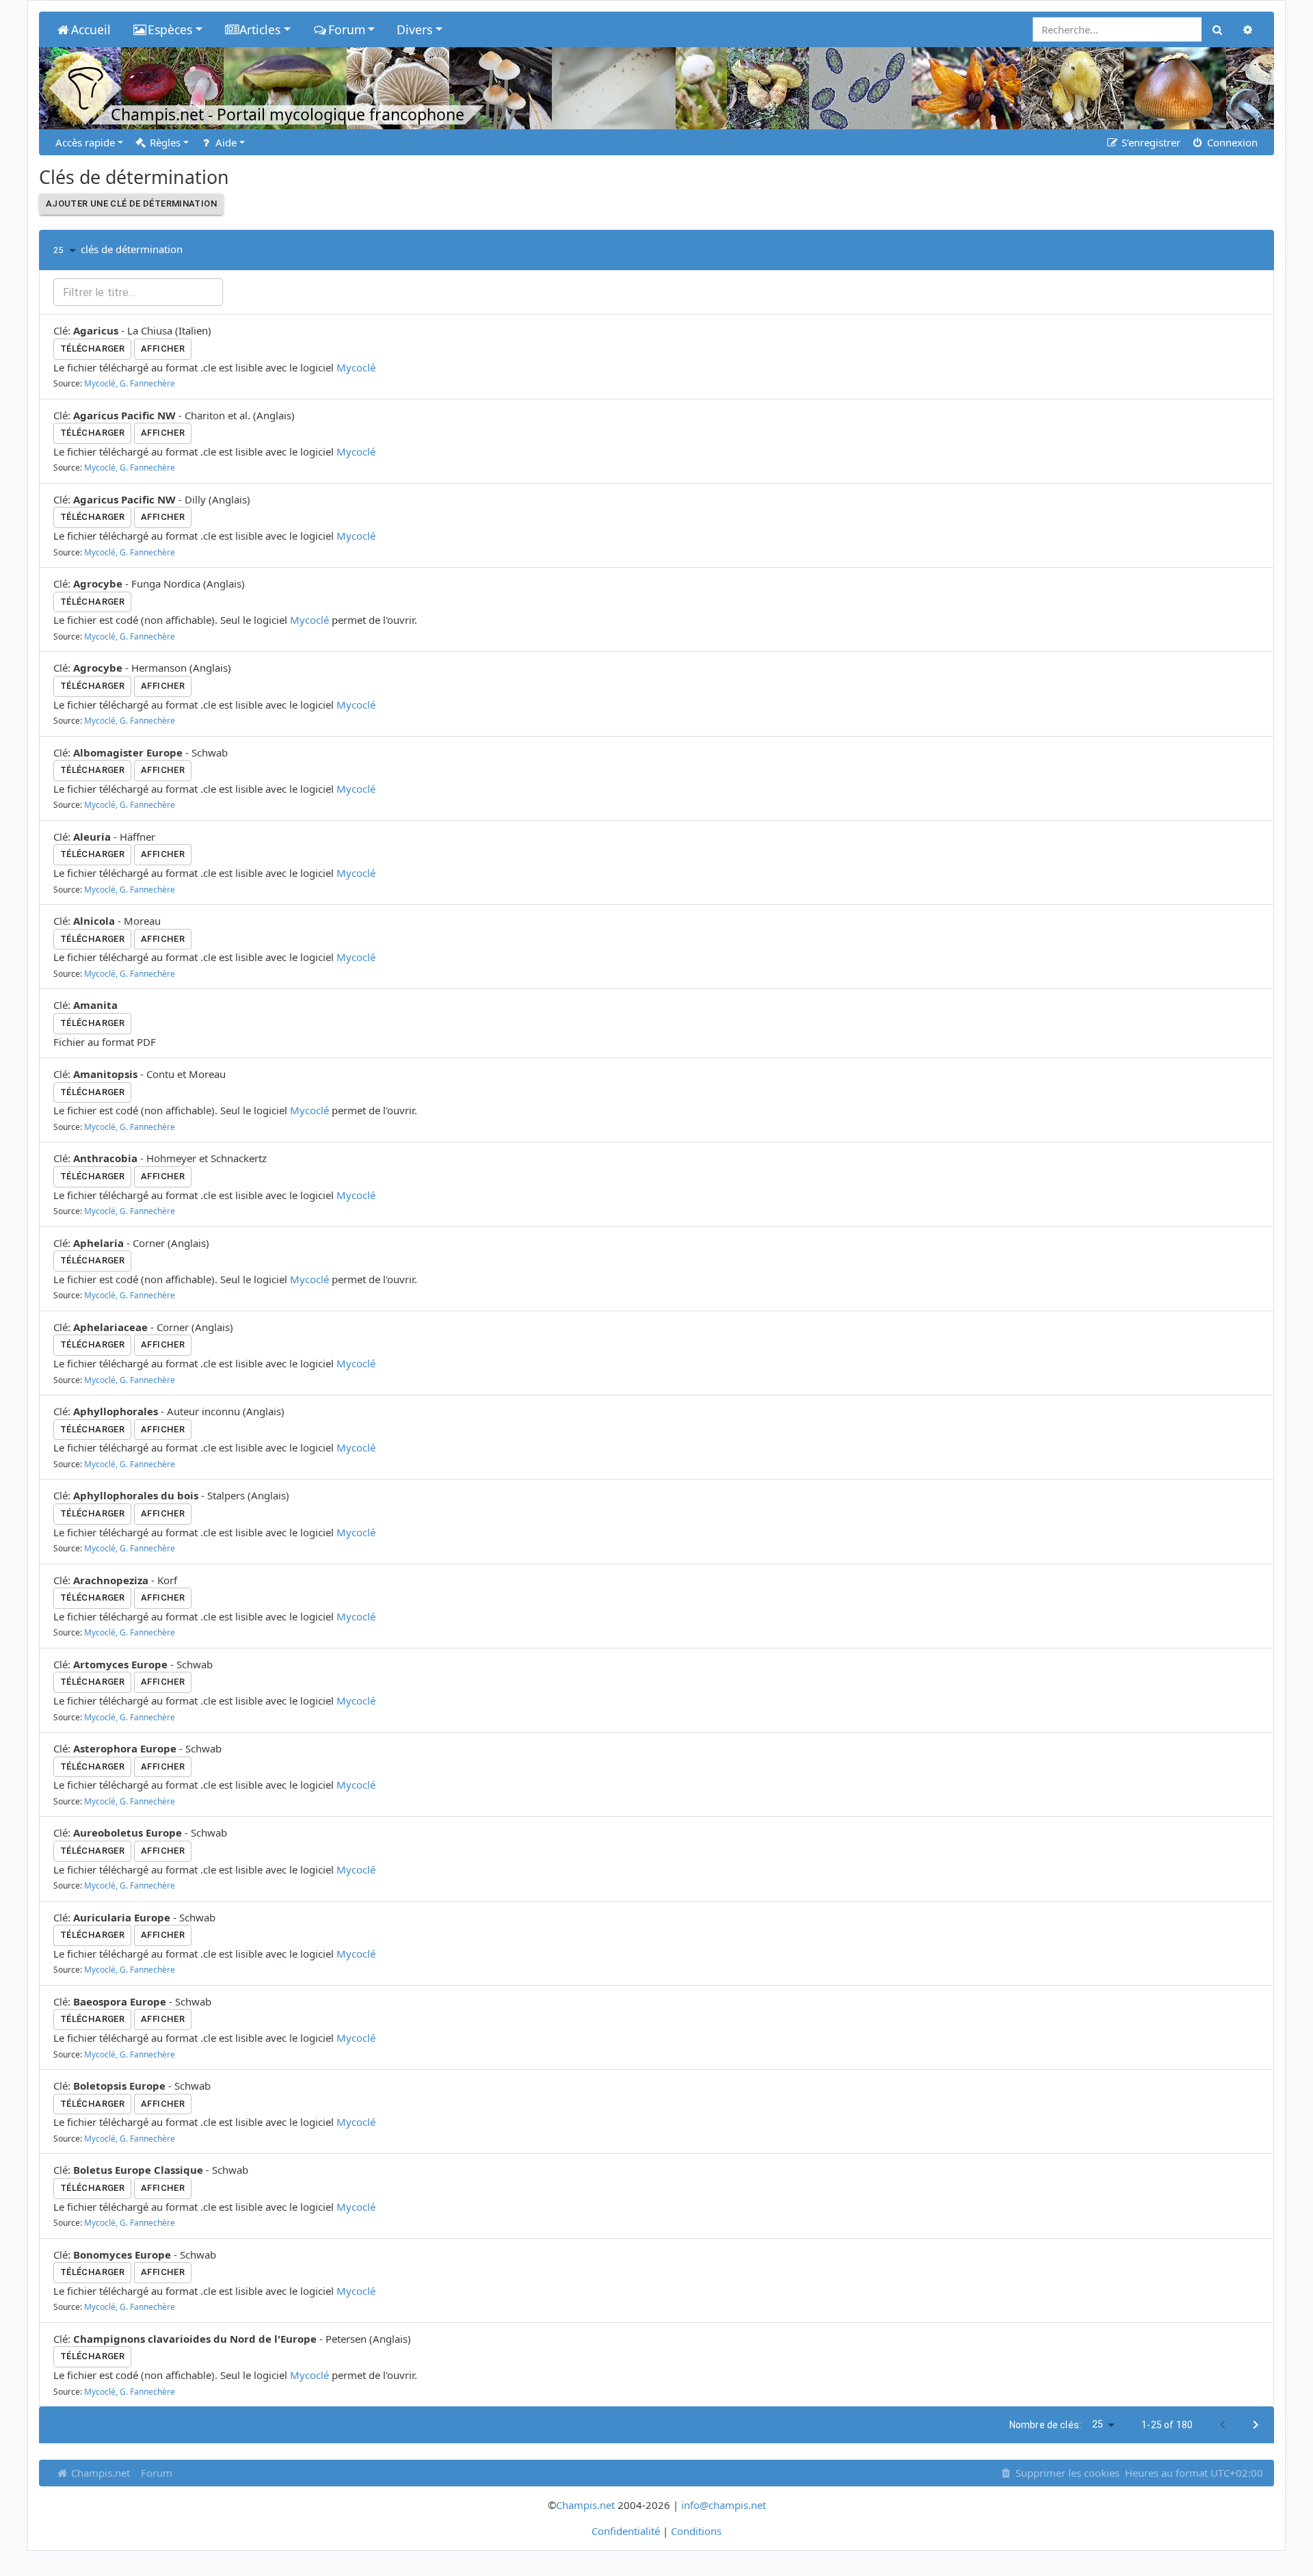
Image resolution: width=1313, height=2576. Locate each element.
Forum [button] (347, 29)
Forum (157, 2473)
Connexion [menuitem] (1231, 142)
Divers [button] (414, 29)
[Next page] (1256, 2425)
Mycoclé (356, 367)
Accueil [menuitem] (91, 29)
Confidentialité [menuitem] (626, 2531)
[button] (67, 250)
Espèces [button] (170, 29)
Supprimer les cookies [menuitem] (1066, 2473)
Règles (164, 142)
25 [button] (1098, 2424)
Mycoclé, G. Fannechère (130, 383)
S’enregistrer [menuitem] (1150, 142)
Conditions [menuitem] (696, 2531)
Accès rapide (85, 142)
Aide (225, 142)
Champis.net (99, 2473)
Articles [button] (260, 29)
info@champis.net (724, 2505)
